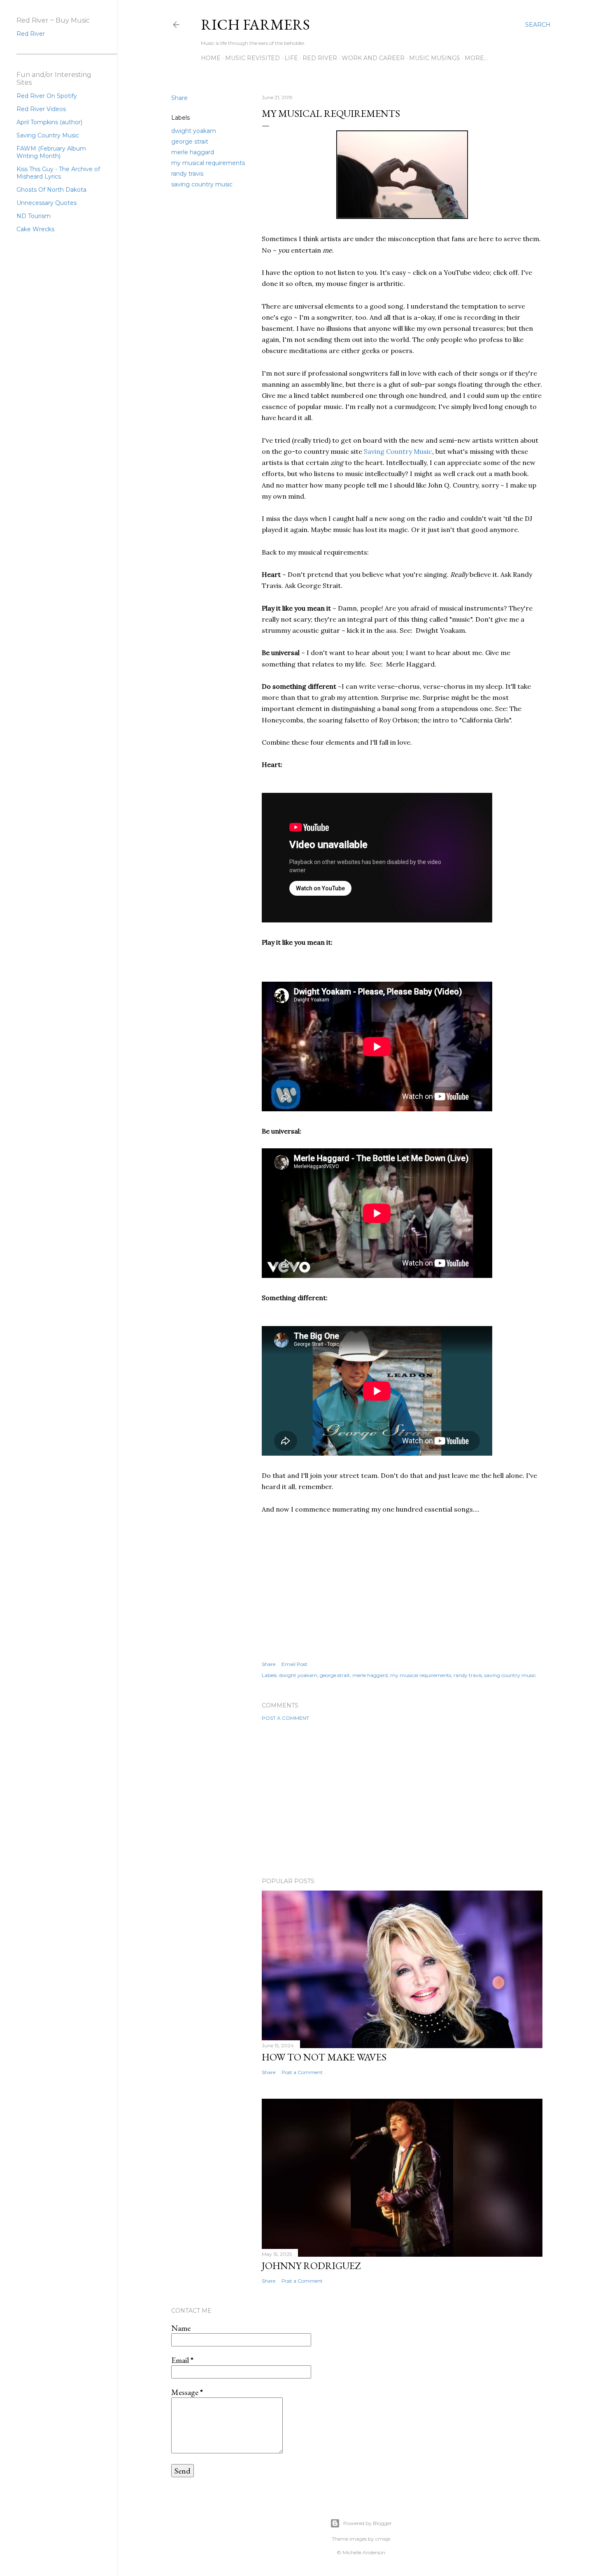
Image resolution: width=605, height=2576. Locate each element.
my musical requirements (208, 163)
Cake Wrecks (35, 229)
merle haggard (193, 152)
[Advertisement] (402, 1799)
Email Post (294, 1664)
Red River (320, 58)
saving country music (202, 184)
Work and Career (373, 58)
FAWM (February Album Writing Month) (51, 152)
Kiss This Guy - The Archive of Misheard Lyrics (58, 173)
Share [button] (179, 98)
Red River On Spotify (47, 96)
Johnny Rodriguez (311, 2266)
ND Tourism (34, 216)
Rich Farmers (255, 24)
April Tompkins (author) (49, 122)
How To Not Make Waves (324, 2057)
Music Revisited (252, 58)
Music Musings (435, 58)
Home (211, 58)
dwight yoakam (194, 131)
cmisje (383, 2539)
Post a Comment (285, 1718)
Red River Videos (41, 109)
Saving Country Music (398, 451)
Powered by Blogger (368, 2523)
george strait (190, 142)
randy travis (187, 174)
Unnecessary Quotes (47, 203)
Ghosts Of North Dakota (51, 190)
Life (291, 58)
